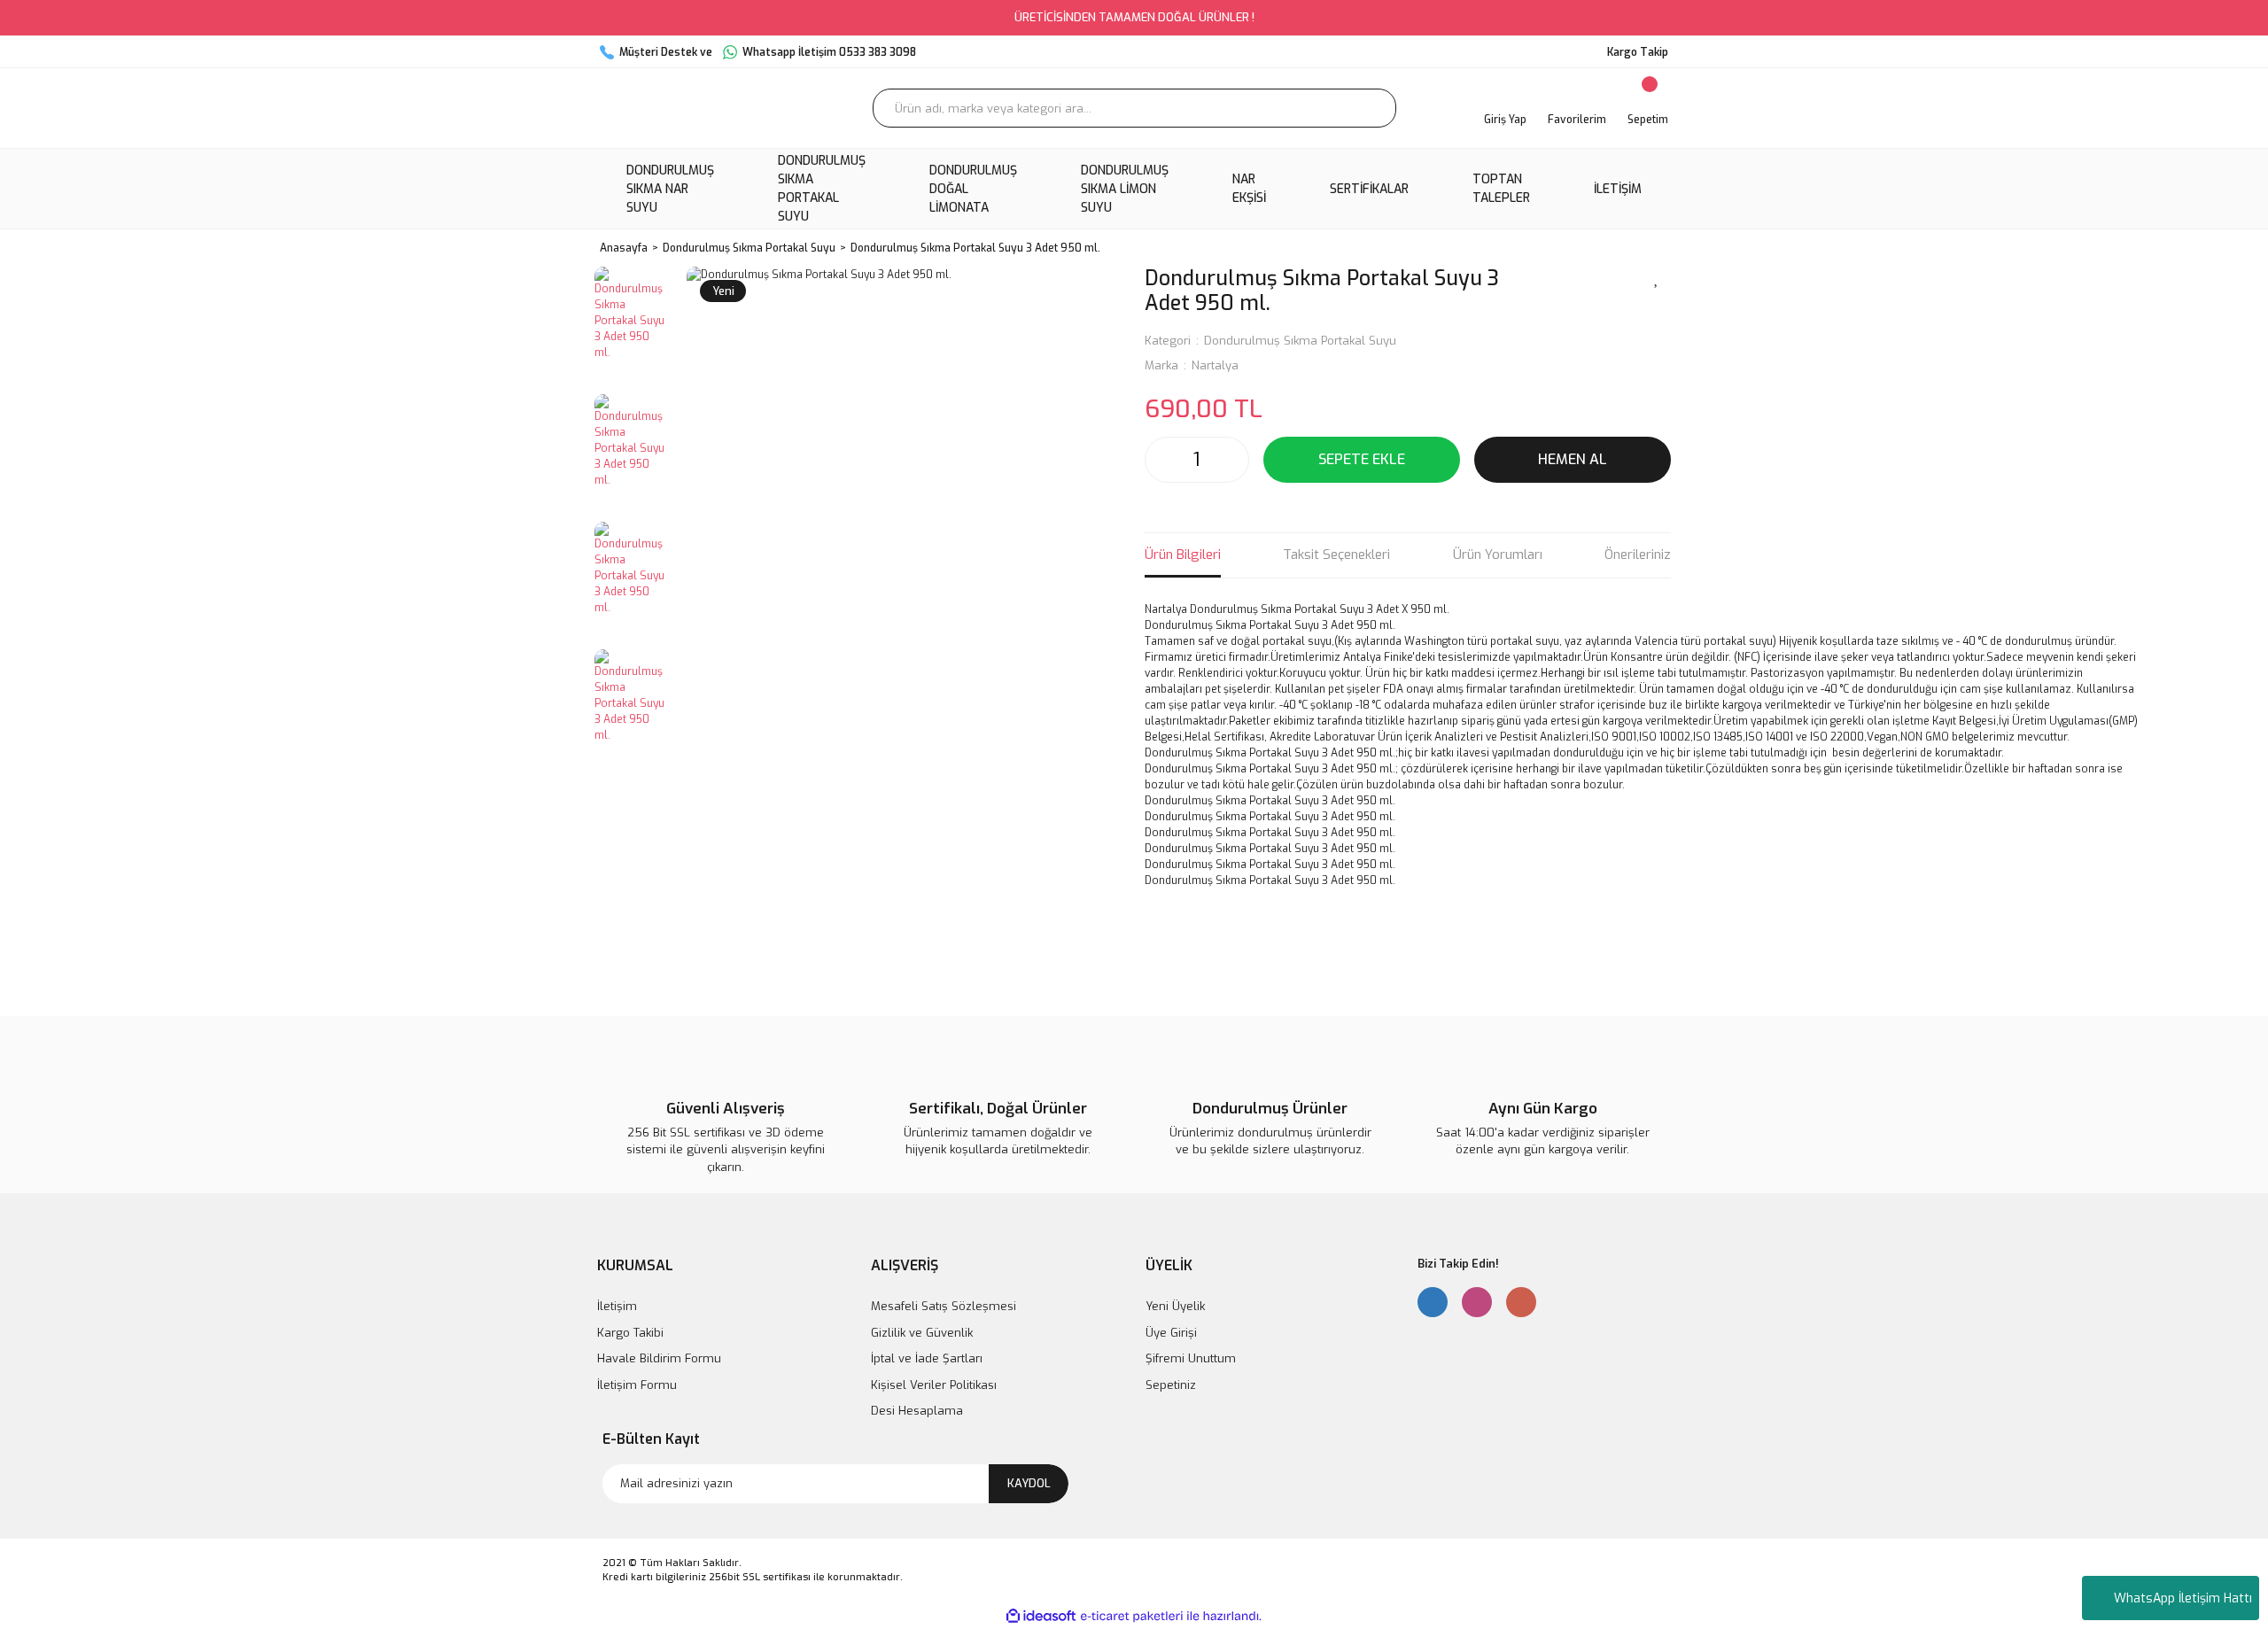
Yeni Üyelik (1175, 1306)
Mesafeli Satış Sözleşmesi (944, 1306)
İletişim (617, 1306)
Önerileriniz (1638, 555)
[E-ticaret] (1132, 1616)
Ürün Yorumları (1498, 555)
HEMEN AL (1573, 459)
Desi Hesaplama (917, 1411)
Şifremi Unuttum (1191, 1358)
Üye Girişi (1171, 1333)
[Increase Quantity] (1231, 460)
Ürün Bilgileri (1183, 555)
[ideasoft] (1041, 1616)
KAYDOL (1029, 1483)
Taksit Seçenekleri (1336, 555)
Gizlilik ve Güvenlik (922, 1333)
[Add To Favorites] (1657, 277)
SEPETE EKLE (1362, 459)
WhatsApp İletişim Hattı (2183, 1598)
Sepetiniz (1171, 1385)
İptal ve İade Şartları (927, 1358)
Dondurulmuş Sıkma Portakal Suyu (1300, 341)
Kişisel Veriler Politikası (934, 1385)
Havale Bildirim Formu (659, 1358)
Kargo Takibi (630, 1333)
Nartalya (1215, 365)
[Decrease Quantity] (1163, 460)
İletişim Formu (637, 1385)
